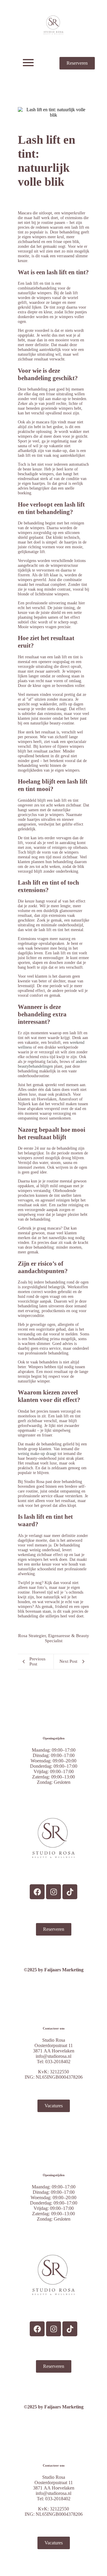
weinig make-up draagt (37, 1454)
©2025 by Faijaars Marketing (54, 1970)
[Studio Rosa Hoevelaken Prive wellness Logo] (54, 25)
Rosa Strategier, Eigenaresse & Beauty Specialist (54, 1638)
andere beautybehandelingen (52, 1064)
